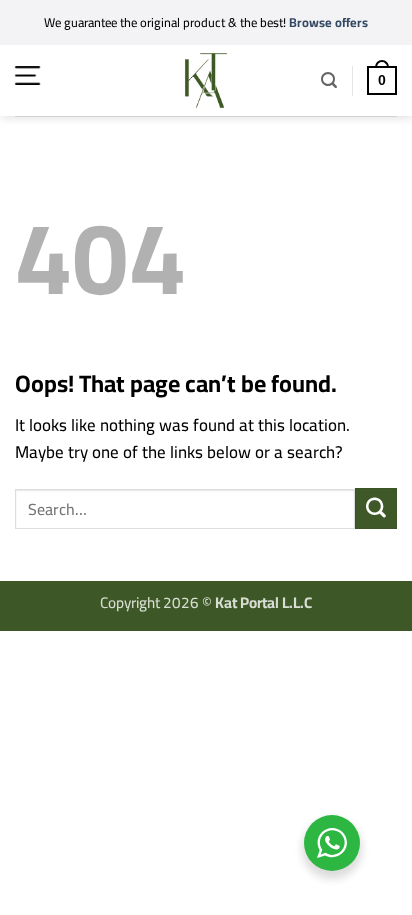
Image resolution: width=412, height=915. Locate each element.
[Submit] (376, 508)
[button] (27, 75)
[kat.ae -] (206, 80)
